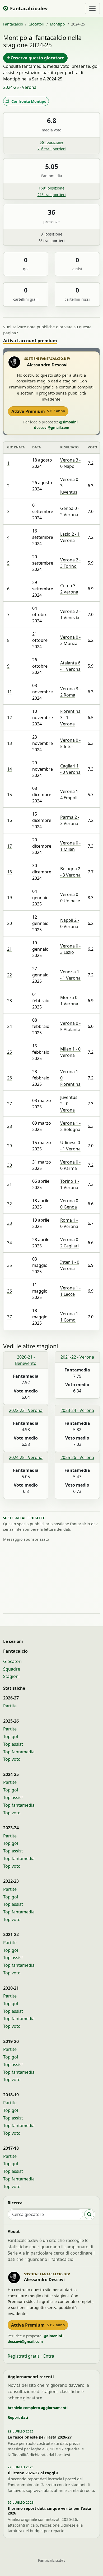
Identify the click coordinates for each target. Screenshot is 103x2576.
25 (10, 1052)
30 (10, 1165)
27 (10, 1104)
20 (10, 923)
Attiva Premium (38, 411)
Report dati (18, 2417)
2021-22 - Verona (77, 1357)
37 (10, 1317)
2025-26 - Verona (77, 1457)
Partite (10, 1706)
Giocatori (36, 24)
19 (10, 898)
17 (10, 846)
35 (10, 1265)
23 (10, 1001)
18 (10, 872)
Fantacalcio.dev (52, 2560)
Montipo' (58, 24)
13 (10, 743)
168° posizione (51, 188)
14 (10, 769)
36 (10, 1291)
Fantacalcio (13, 24)
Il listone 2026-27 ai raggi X (33, 2473)
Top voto (12, 1759)
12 (10, 718)
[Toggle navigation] (92, 8)
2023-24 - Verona (77, 1410)
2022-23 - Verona (26, 1410)
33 (10, 1223)
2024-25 (11, 87)
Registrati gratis (24, 2356)
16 (10, 820)
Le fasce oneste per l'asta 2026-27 (40, 2437)
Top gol (11, 1737)
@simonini (68, 422)
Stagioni (11, 1676)
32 (10, 1204)
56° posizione (51, 142)
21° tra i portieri (52, 195)
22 (10, 975)
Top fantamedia (19, 1752)
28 (10, 1126)
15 (10, 795)
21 (10, 949)
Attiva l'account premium (30, 341)
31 (10, 1184)
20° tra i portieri (52, 149)
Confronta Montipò (29, 101)
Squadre (12, 1669)
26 (10, 1078)
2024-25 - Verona (26, 1457)
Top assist (13, 1744)
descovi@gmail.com (52, 427)
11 (10, 692)
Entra (49, 2356)
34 (10, 1243)
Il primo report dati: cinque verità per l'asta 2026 (49, 2511)
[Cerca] (89, 2214)
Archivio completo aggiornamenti (38, 2408)
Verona (29, 87)
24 (10, 1026)
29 (10, 1146)
